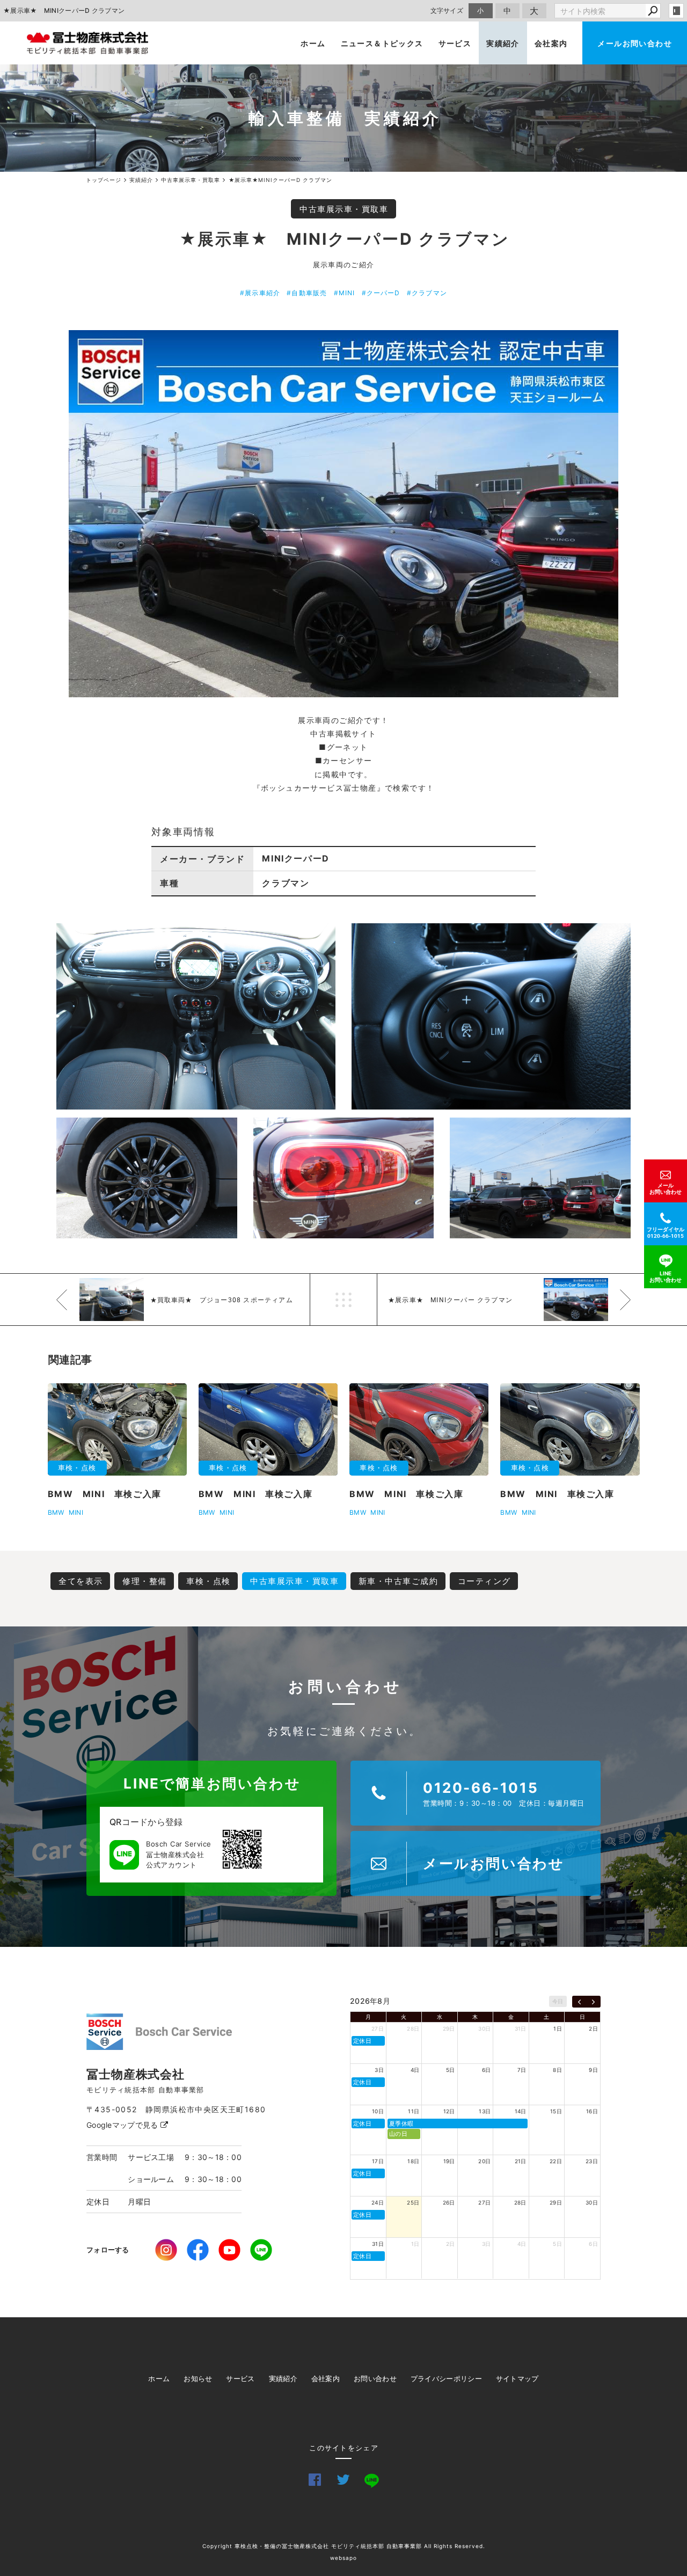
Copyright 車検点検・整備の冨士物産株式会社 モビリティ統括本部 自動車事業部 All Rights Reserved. (344, 2546)
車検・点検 (209, 1581)
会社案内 (551, 43)
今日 (558, 2001)
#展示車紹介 (260, 293)
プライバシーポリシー (446, 2378)
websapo (343, 2558)
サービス (455, 43)
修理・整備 (145, 1581)
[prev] (579, 2002)
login (676, 11)
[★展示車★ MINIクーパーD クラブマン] (343, 514)
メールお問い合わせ (635, 43)
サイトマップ (517, 2378)
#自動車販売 (307, 293)
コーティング (484, 1581)
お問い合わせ (375, 2378)
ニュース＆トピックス (382, 43)
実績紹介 (503, 43)
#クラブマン (427, 293)
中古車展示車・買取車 (344, 209)
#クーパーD (381, 293)
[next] (593, 2002)
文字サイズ (447, 10)
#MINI (345, 293)
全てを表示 (81, 1581)
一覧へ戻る (343, 1300)
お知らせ (198, 2378)
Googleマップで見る (123, 2125)
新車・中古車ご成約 (399, 1581)
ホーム (313, 43)
